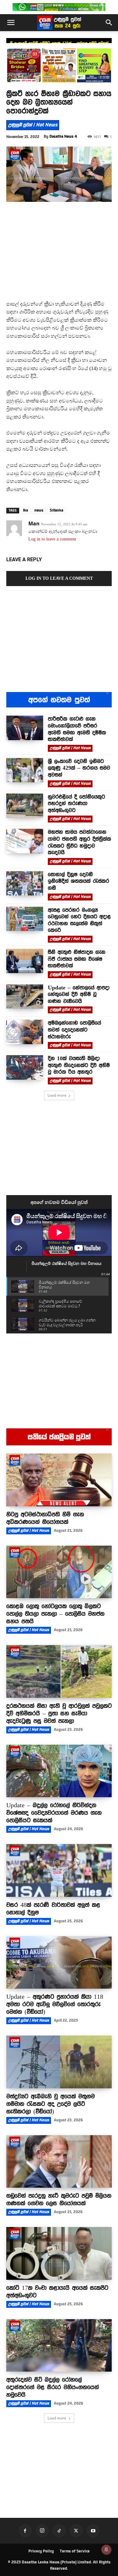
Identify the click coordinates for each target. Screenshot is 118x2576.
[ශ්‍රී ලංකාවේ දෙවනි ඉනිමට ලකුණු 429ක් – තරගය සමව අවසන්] (25, 770)
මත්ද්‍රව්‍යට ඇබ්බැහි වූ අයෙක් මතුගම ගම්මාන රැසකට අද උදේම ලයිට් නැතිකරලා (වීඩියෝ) (51, 2104)
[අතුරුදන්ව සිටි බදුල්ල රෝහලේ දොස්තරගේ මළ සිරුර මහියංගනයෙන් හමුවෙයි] (59, 2346)
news (39, 510)
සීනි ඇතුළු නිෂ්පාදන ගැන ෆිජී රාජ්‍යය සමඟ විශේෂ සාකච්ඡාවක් (77, 959)
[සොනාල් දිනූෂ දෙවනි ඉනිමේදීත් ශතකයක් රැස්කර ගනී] (25, 883)
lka (25, 510)
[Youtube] (93, 2531)
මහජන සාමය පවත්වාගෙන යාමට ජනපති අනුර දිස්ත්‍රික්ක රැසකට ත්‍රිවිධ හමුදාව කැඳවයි (79, 842)
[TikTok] (59, 2531)
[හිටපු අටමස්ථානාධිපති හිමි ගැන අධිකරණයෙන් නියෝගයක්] (59, 1480)
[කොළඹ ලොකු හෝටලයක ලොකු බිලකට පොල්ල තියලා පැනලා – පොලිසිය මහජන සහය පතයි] (59, 1572)
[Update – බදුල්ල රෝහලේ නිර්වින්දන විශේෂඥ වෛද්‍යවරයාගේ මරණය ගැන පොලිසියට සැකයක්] (59, 1771)
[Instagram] (42, 2531)
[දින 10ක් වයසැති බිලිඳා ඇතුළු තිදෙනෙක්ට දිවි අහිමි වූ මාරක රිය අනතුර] (25, 1067)
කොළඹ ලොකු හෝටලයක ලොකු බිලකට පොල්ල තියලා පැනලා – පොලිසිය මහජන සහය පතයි (55, 1614)
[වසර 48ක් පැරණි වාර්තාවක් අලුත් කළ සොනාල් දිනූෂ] (59, 1870)
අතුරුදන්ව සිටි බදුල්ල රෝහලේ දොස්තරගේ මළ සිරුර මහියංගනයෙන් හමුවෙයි (53, 2387)
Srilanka (56, 510)
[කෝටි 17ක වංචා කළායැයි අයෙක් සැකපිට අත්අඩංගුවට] (59, 2253)
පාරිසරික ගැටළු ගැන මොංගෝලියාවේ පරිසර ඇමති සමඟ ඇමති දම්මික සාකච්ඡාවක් (77, 729)
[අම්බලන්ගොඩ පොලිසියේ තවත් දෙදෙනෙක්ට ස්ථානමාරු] (25, 1032)
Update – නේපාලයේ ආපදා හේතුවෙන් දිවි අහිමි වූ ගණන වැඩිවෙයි (79, 994)
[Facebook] (25, 2531)
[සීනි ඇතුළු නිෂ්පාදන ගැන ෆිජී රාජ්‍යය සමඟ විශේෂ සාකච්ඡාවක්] (25, 961)
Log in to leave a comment (52, 539)
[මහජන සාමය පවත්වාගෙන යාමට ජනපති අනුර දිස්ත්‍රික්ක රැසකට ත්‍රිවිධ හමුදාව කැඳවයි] (25, 841)
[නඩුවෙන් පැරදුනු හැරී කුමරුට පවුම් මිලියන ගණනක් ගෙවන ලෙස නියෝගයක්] (59, 2162)
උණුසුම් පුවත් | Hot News (33, 125)
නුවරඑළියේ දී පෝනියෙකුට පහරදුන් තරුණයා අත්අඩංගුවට (76, 803)
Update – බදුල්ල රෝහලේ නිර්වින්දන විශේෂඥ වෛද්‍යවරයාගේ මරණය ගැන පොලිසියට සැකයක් (54, 1813)
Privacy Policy (41, 2551)
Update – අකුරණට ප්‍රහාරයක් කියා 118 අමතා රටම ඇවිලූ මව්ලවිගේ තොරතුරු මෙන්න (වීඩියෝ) (55, 2004)
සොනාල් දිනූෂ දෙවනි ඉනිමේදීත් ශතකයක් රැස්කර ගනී (79, 881)
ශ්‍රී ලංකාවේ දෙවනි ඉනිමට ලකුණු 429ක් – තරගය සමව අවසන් (59, 43)
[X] (76, 2531)
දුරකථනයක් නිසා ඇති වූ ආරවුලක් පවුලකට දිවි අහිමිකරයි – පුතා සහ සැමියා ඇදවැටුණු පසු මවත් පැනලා (59, 1713)
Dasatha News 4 (63, 136)
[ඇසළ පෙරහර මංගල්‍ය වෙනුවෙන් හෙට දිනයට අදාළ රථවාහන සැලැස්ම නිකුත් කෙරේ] (25, 919)
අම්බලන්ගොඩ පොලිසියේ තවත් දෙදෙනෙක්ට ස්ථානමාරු (74, 1030)
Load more (57, 1095)
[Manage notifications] (106, 2550)
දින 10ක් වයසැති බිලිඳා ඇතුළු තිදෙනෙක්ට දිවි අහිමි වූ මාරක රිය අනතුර (79, 1065)
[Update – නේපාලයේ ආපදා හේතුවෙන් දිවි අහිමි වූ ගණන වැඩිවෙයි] (25, 997)
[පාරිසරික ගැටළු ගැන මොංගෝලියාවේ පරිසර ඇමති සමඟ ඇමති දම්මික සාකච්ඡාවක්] (25, 728)
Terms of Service (75, 2551)
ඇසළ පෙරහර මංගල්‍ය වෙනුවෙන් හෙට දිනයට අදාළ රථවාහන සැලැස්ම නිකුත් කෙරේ (79, 920)
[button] (11, 23)
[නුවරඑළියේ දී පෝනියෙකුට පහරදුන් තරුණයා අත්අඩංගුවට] (25, 806)
